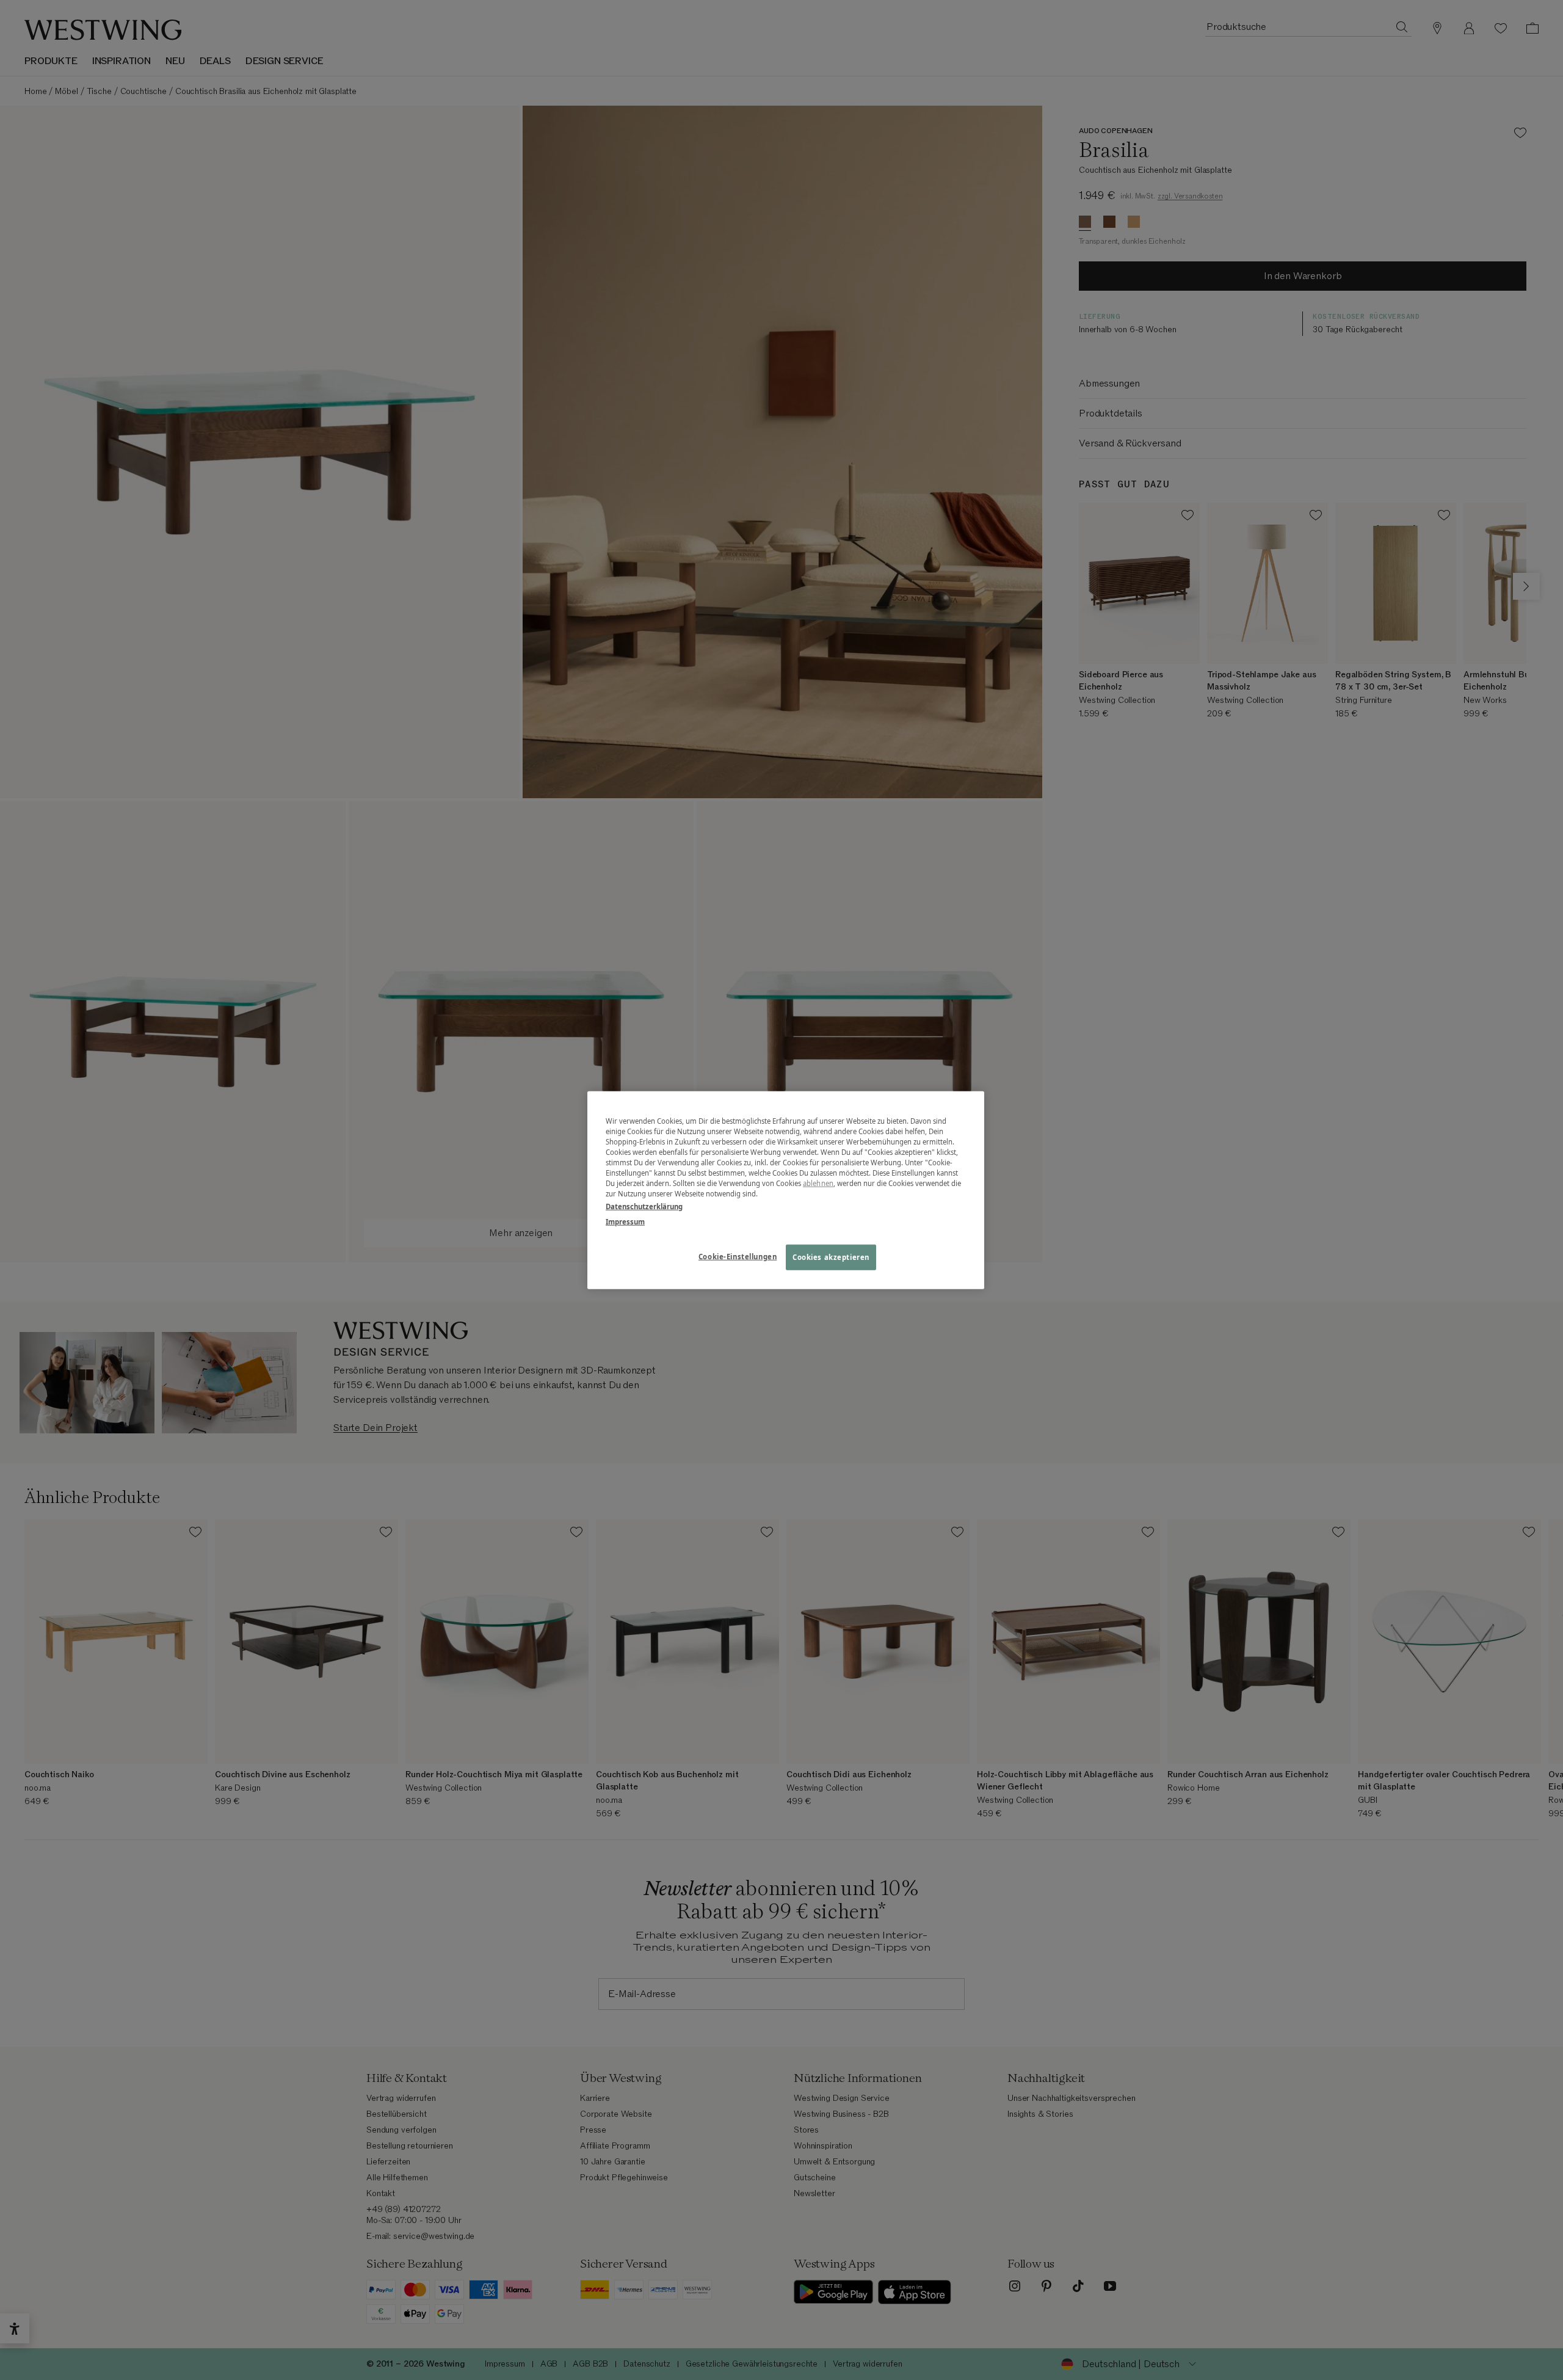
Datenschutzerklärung (644, 1206)
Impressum (625, 1222)
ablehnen (818, 1183)
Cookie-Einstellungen (738, 1257)
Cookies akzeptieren (831, 1257)
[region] (786, 1190)
